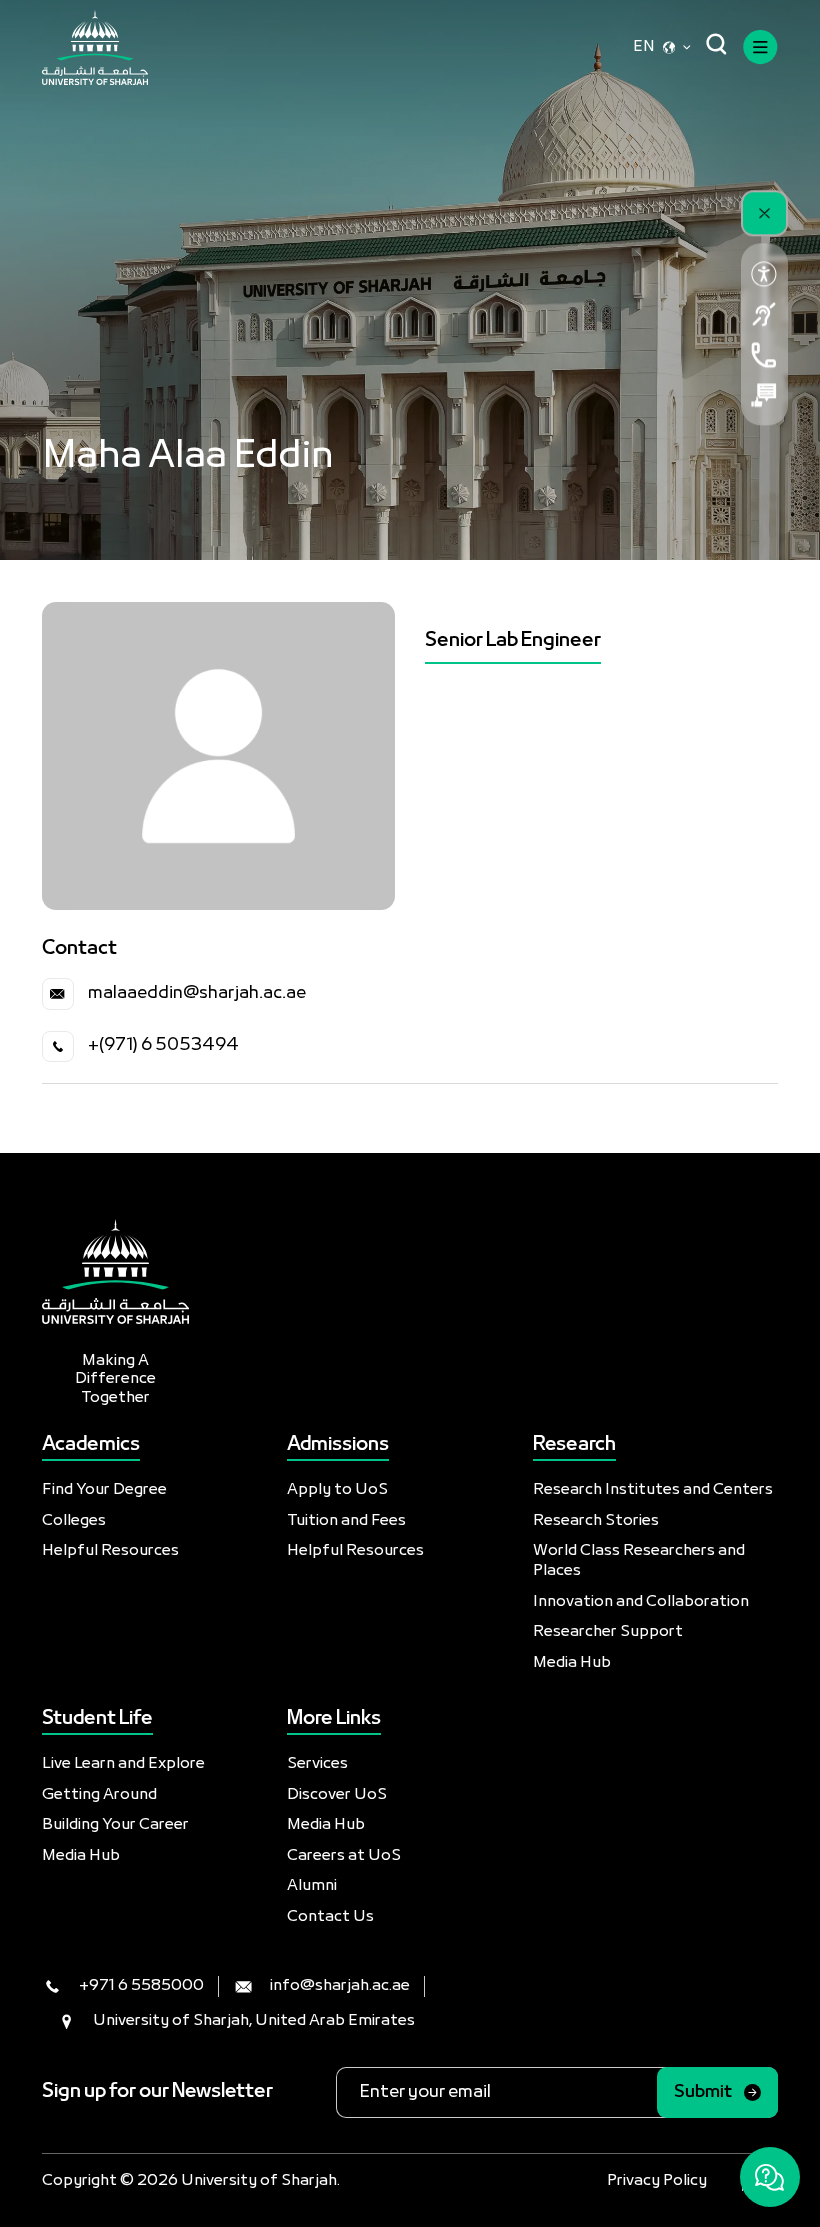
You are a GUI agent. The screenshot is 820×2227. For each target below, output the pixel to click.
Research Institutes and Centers (653, 1490)
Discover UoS (337, 1795)
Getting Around (99, 1795)
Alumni (312, 1886)
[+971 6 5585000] (764, 355)
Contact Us (330, 1917)
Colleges (74, 1521)
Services (317, 1764)
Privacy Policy (657, 2181)
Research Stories (596, 1521)
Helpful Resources (110, 1551)
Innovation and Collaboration (641, 1602)
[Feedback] (764, 395)
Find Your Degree (104, 1490)
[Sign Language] (764, 314)
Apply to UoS (337, 1490)
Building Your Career (115, 1825)
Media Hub (572, 1663)
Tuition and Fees (346, 1521)
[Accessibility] (764, 274)
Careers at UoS (344, 1856)
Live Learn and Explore (123, 1764)
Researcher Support (608, 1632)
